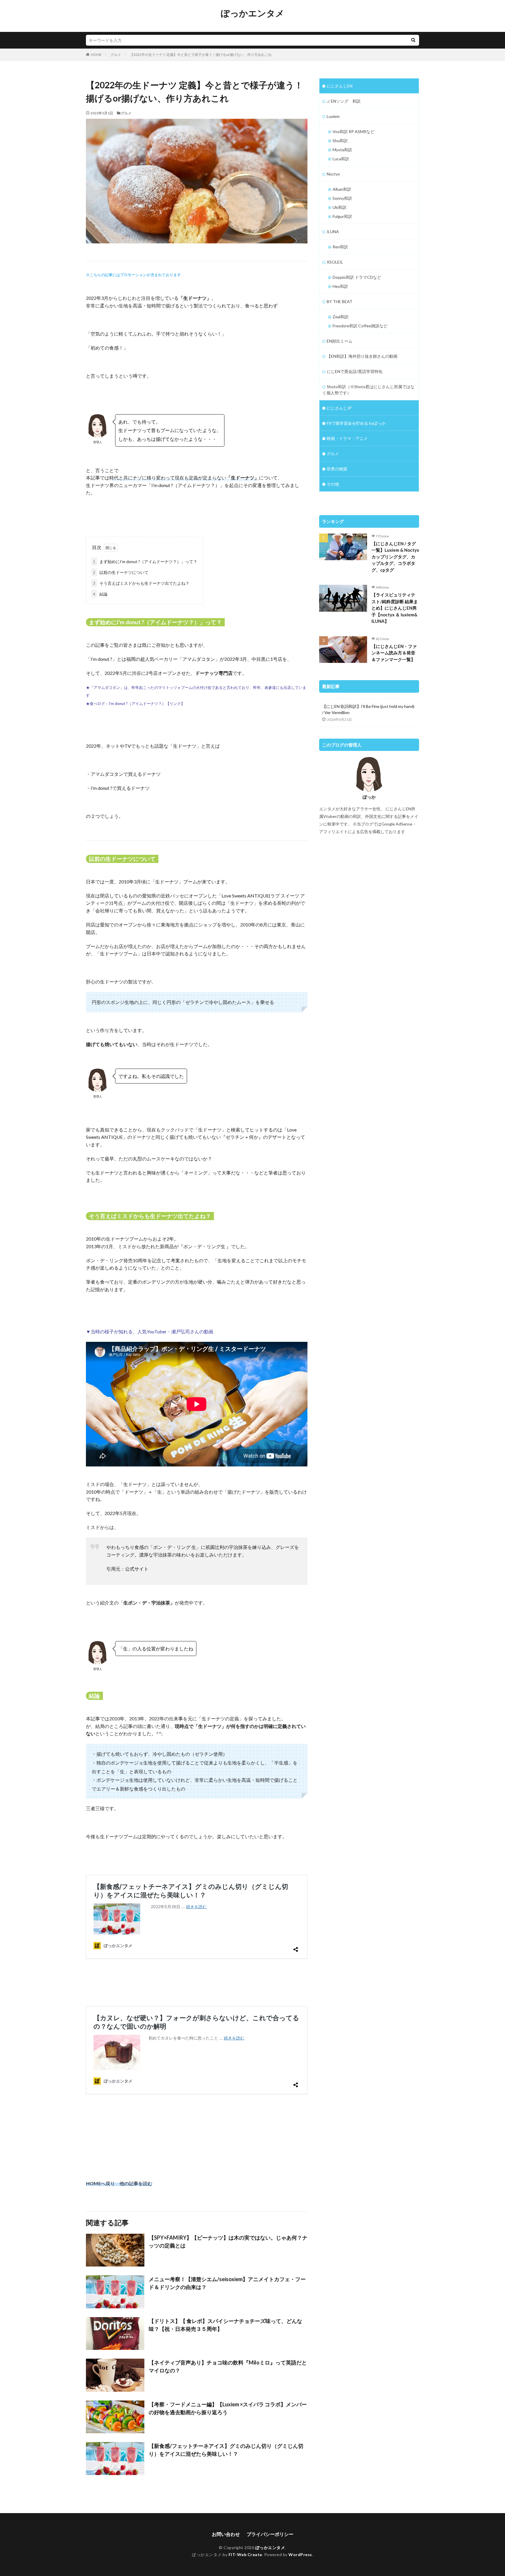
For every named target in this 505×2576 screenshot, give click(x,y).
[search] (413, 40)
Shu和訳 (340, 141)
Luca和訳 (341, 159)
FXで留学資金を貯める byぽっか (356, 423)
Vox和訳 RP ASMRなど (353, 131)
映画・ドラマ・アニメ (347, 438)
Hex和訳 (340, 286)
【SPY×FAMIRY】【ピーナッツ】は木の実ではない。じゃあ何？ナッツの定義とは (228, 2241)
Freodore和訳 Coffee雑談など (360, 326)
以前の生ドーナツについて (121, 572)
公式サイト (137, 1569)
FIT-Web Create (245, 2554)
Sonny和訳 (342, 198)
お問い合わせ (226, 2534)
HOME (96, 55)
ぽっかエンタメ (253, 13)
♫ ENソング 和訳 (344, 101)
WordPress (300, 2554)
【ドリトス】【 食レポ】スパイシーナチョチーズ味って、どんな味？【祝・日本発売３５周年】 (225, 2325)
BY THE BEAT (340, 301)
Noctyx (333, 174)
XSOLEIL (335, 262)
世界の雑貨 (337, 469)
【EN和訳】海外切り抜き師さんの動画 (362, 356)
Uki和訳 (340, 207)
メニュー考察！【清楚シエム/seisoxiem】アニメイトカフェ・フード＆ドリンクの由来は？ (227, 2283)
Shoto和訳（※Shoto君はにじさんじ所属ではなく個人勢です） (368, 390)
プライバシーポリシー (270, 2534)
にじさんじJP (339, 408)
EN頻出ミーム (340, 341)
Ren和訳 (340, 247)
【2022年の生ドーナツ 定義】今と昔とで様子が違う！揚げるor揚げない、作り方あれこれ (201, 55)
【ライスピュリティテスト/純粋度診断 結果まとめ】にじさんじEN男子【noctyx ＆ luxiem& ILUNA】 (395, 608)
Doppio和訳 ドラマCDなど (357, 277)
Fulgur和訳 (342, 216)
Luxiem (333, 116)
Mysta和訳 (342, 150)
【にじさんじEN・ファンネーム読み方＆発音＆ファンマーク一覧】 (394, 653)
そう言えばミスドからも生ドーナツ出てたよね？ (141, 583)
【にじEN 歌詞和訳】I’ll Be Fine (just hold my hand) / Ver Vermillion (368, 709)
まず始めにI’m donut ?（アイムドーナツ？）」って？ (145, 562)
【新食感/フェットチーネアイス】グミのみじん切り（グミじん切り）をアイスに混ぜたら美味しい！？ (226, 2450)
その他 (333, 484)
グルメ (116, 55)
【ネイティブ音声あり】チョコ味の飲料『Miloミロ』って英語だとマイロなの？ (228, 2366)
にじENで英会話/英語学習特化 (355, 371)
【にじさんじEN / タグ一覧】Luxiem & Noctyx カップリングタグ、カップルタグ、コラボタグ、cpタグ (395, 557)
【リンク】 (175, 704)
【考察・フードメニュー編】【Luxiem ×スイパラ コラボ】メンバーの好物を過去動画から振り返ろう (228, 2408)
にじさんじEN (340, 86)
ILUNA (333, 232)
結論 (100, 594)
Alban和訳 (342, 189)
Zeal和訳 (341, 317)
